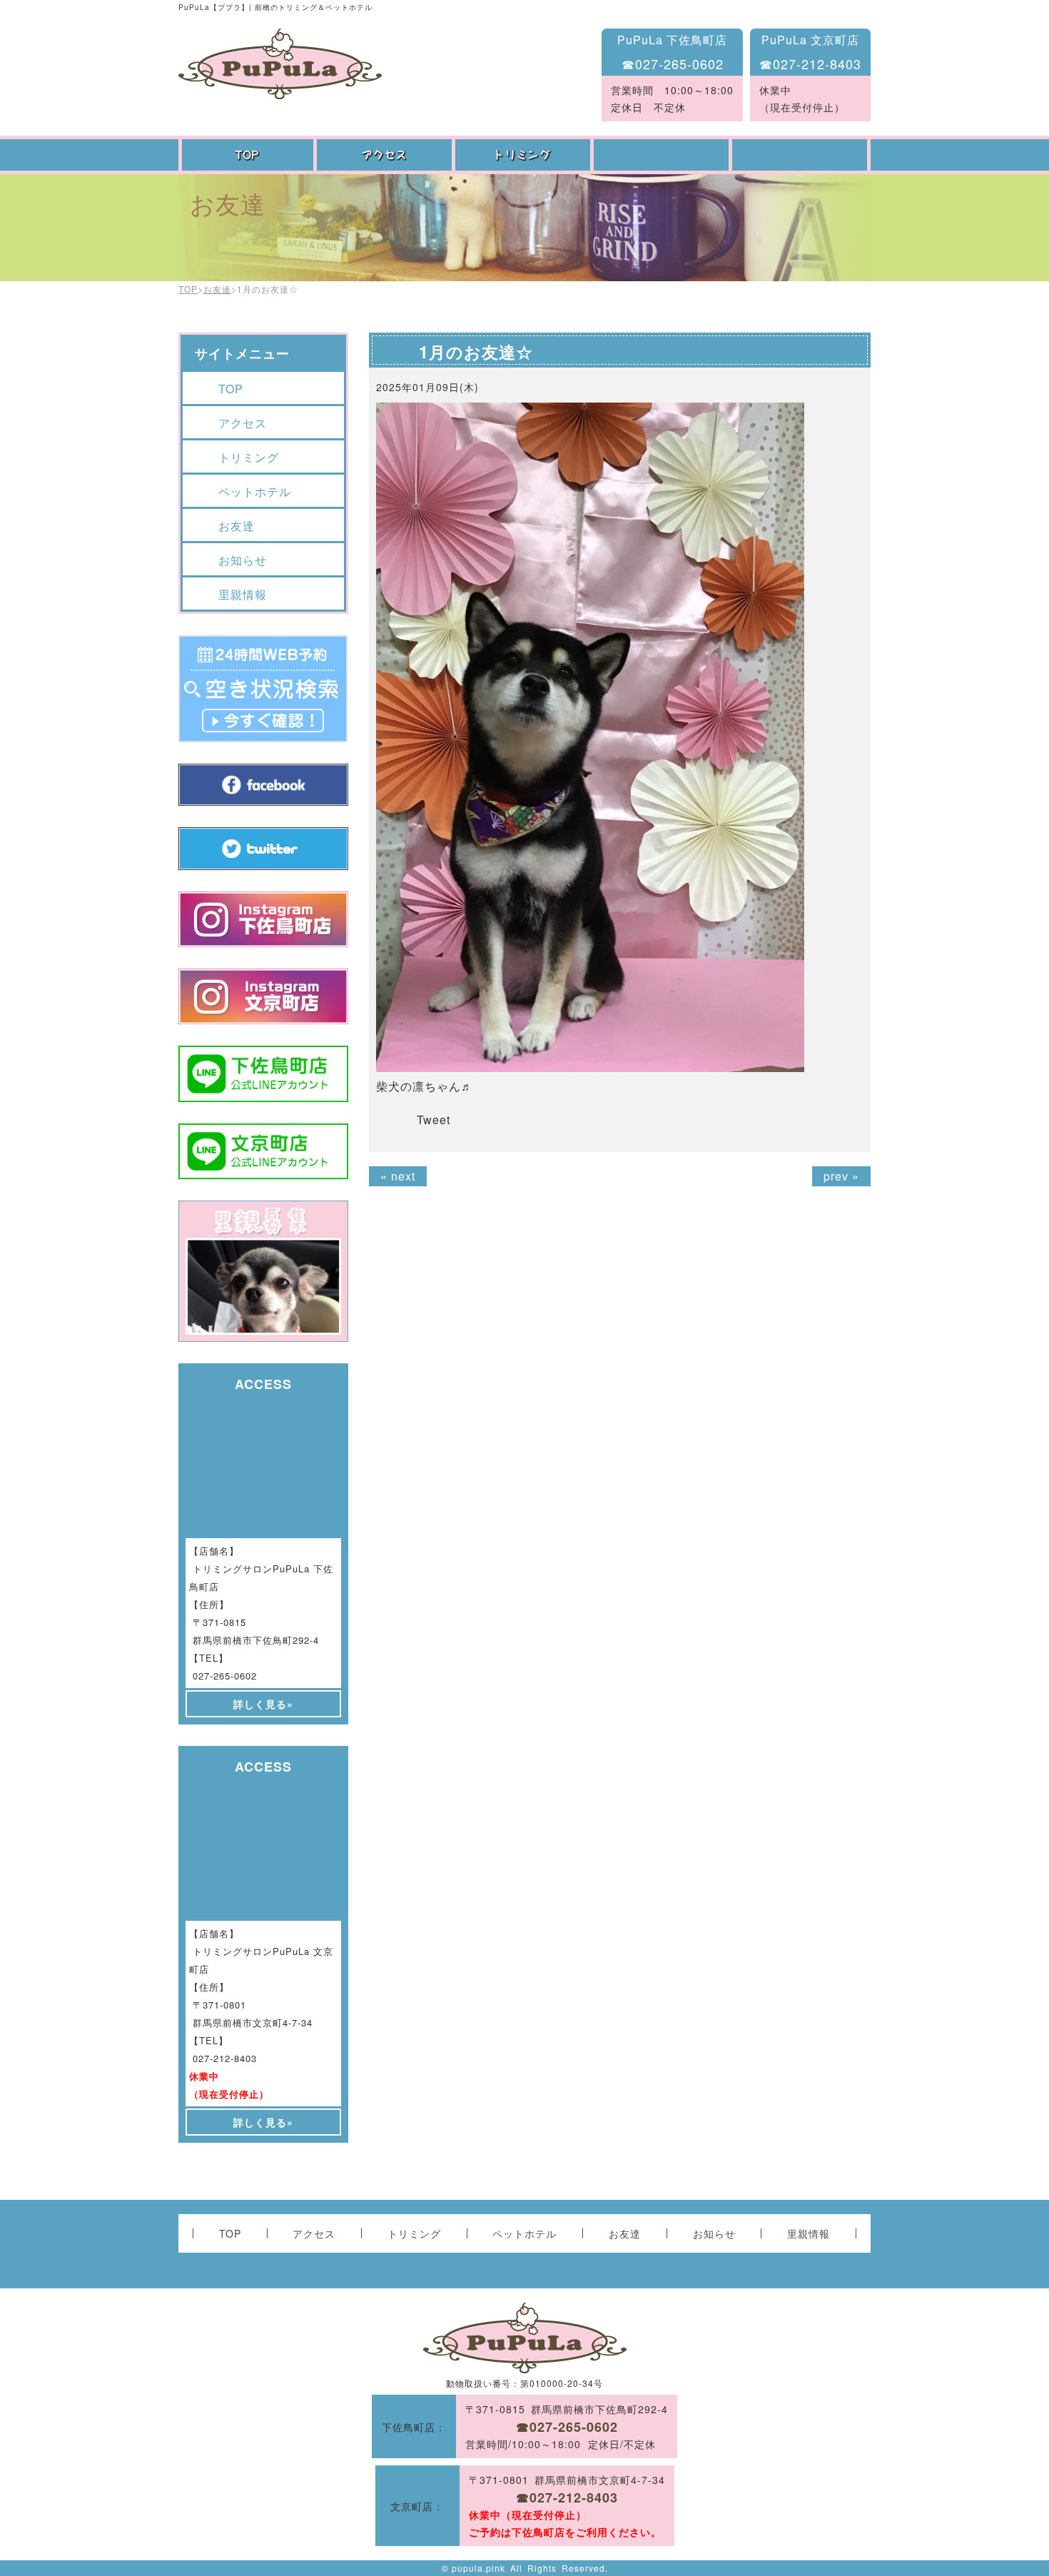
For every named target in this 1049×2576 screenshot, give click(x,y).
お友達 (801, 155)
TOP (248, 155)
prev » (841, 1176)
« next (398, 1176)
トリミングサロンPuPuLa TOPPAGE (280, 64)
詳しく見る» (263, 1704)
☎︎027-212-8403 (810, 64)
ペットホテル (663, 155)
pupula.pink (478, 2568)
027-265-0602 (225, 1676)
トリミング (524, 155)
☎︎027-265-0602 (673, 64)
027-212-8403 (225, 2058)
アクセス (386, 155)
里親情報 (243, 594)
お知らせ (243, 560)
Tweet (434, 1120)
